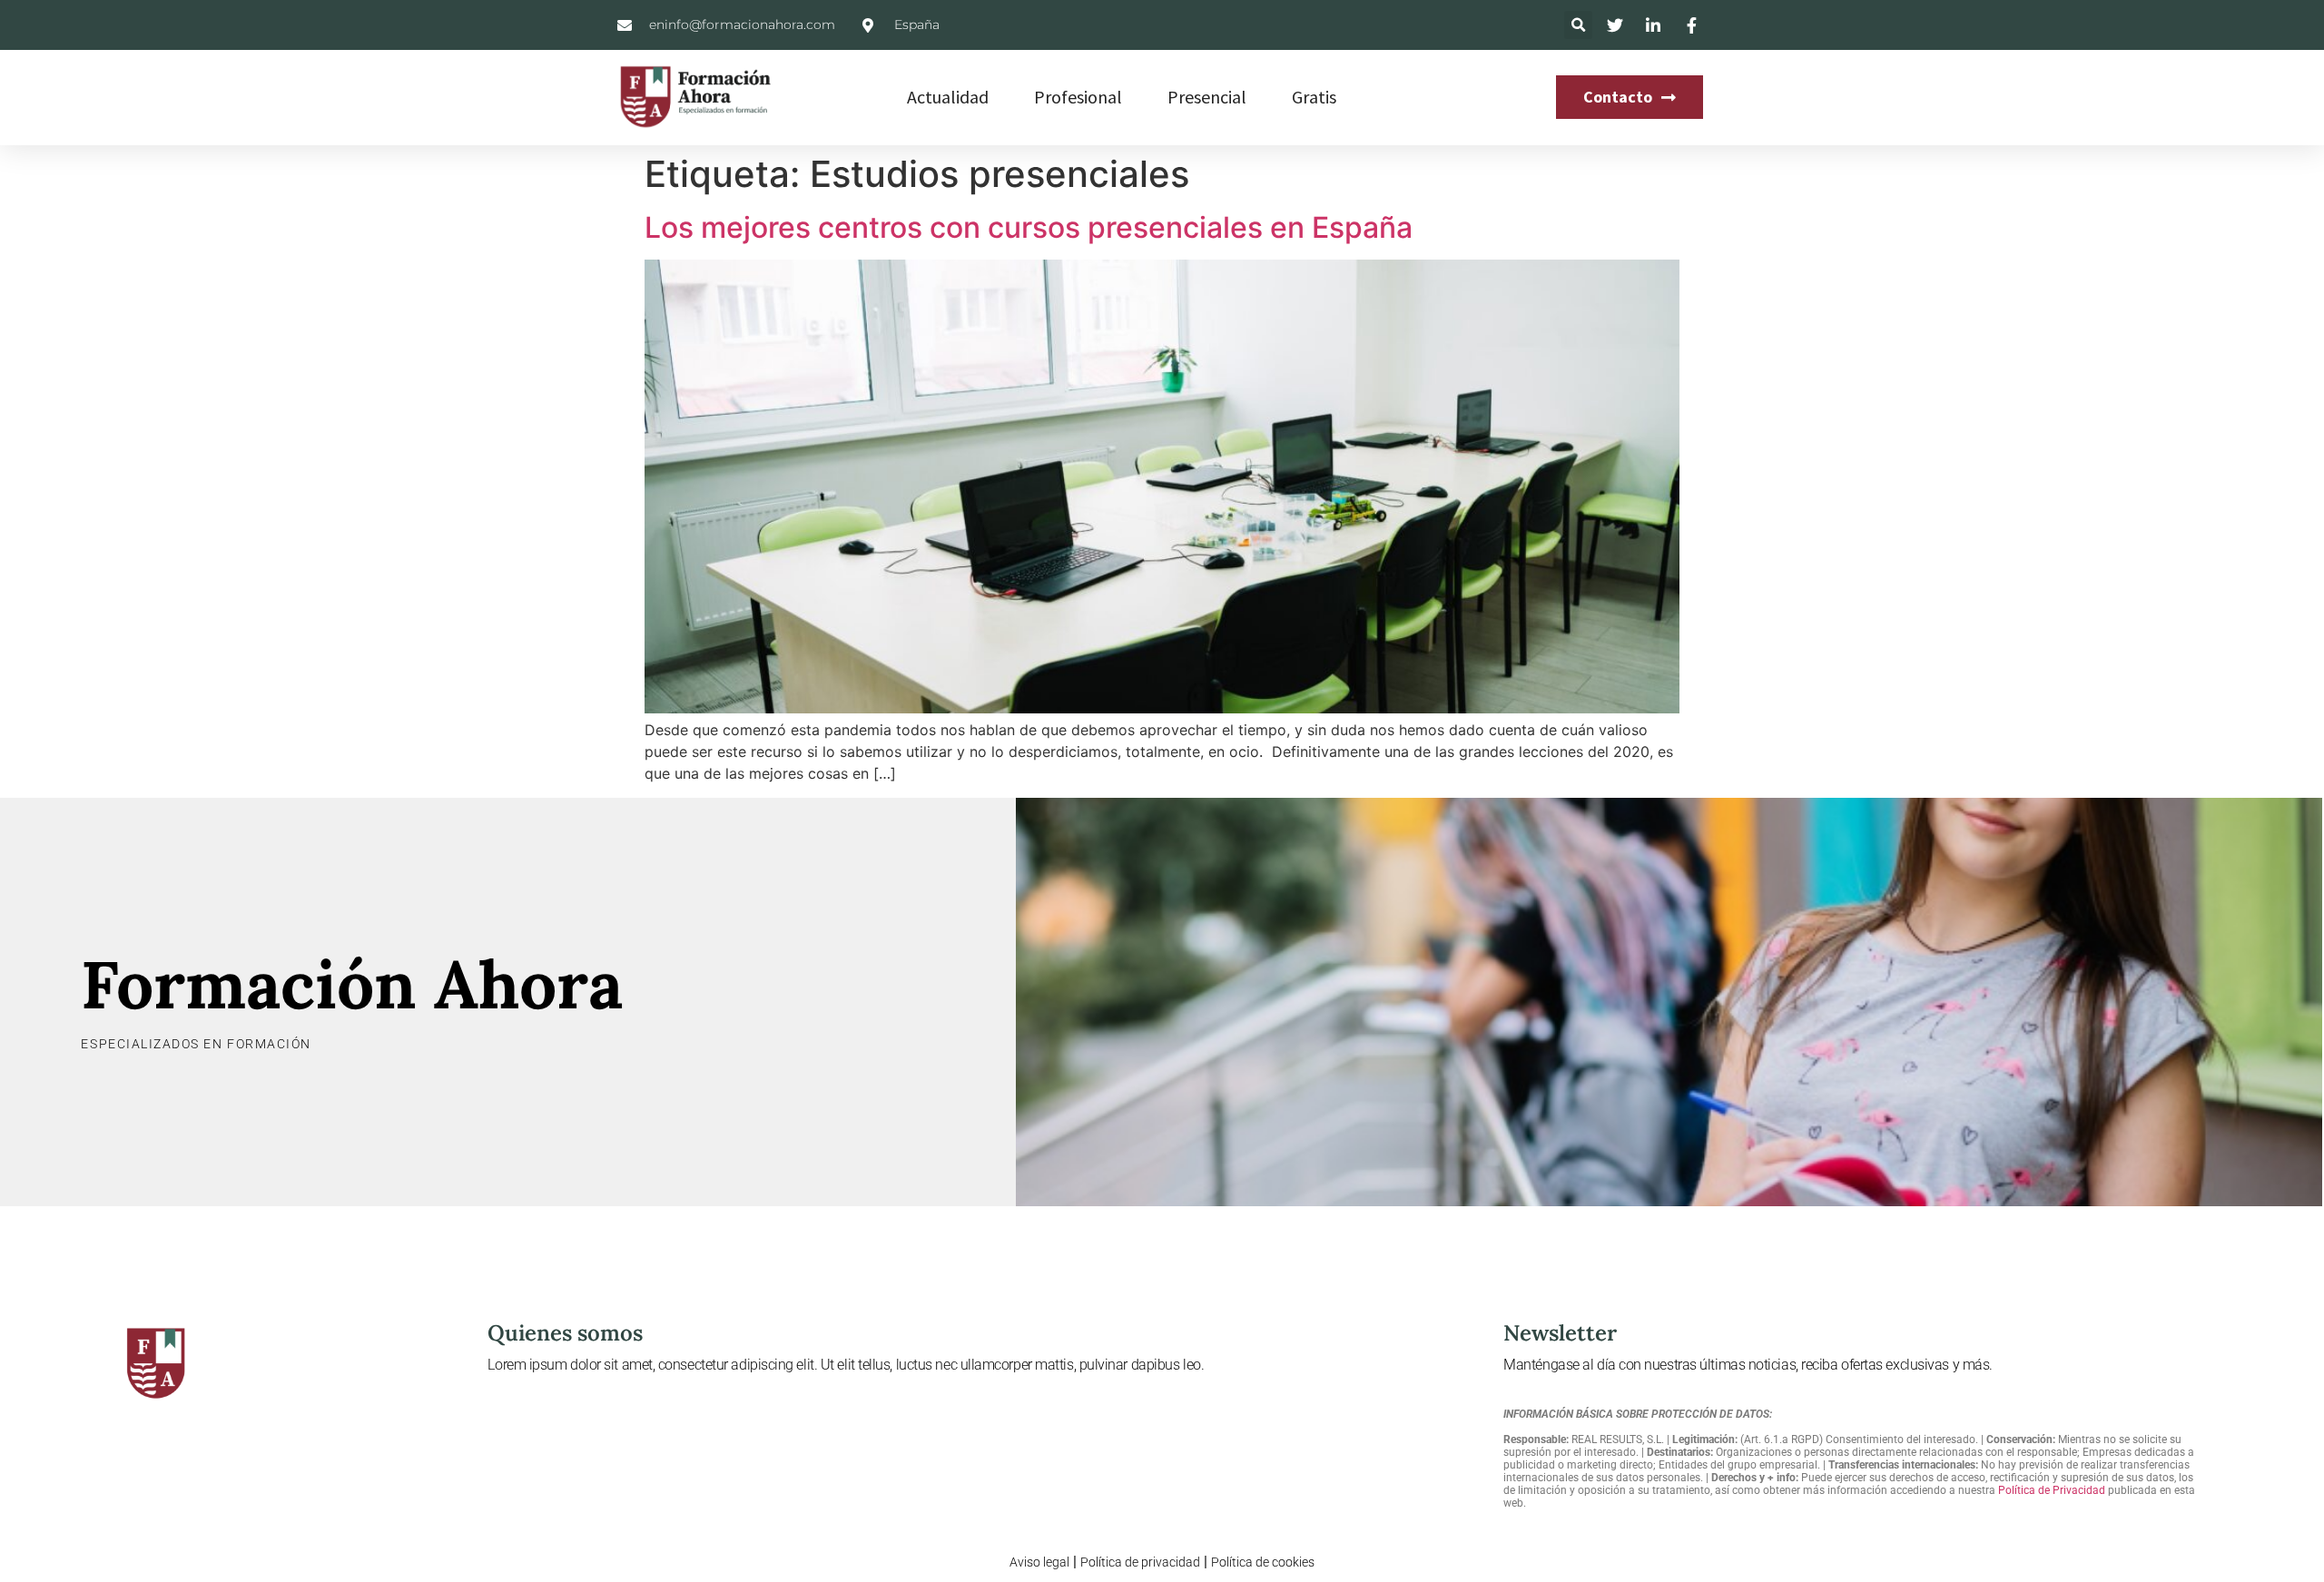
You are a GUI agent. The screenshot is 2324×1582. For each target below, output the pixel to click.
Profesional (1078, 97)
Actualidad (948, 97)
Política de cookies (1263, 1562)
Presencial (1207, 97)
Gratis (1314, 97)
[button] (1578, 25)
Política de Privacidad (2052, 1490)
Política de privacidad (1140, 1562)
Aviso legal (1039, 1562)
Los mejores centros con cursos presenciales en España (1029, 227)
